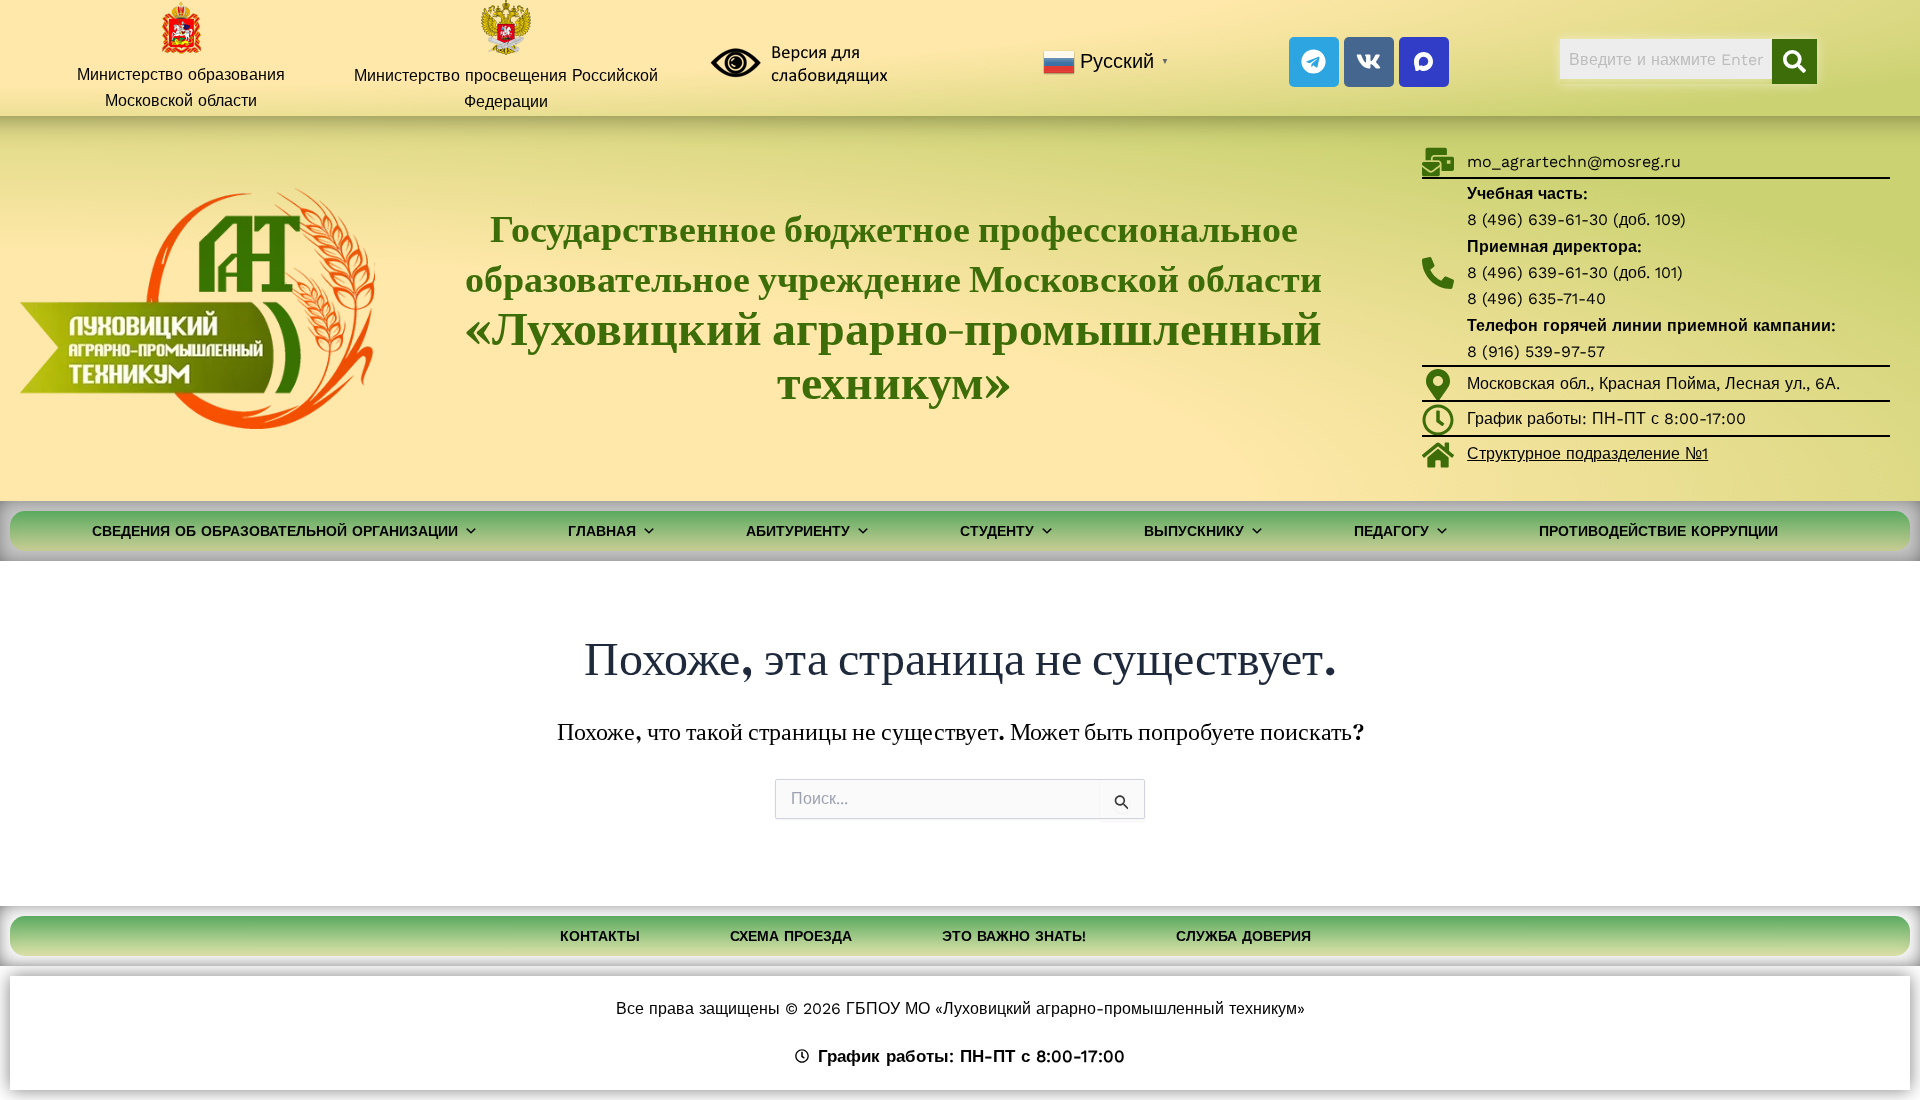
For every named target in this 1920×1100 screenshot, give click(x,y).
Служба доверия (1243, 936)
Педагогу (1391, 531)
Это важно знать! (1014, 936)
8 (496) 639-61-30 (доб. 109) (1576, 219)
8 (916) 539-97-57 (1536, 351)
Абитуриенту (798, 531)
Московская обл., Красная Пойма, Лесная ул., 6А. (1653, 383)
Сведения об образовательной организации (275, 531)
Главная (602, 531)
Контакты (600, 936)
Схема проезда (791, 936)
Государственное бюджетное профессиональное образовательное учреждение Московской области (893, 307)
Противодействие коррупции (1658, 531)
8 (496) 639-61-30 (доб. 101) (1575, 272)
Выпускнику (1194, 531)
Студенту (997, 531)
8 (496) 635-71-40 (1536, 298)
